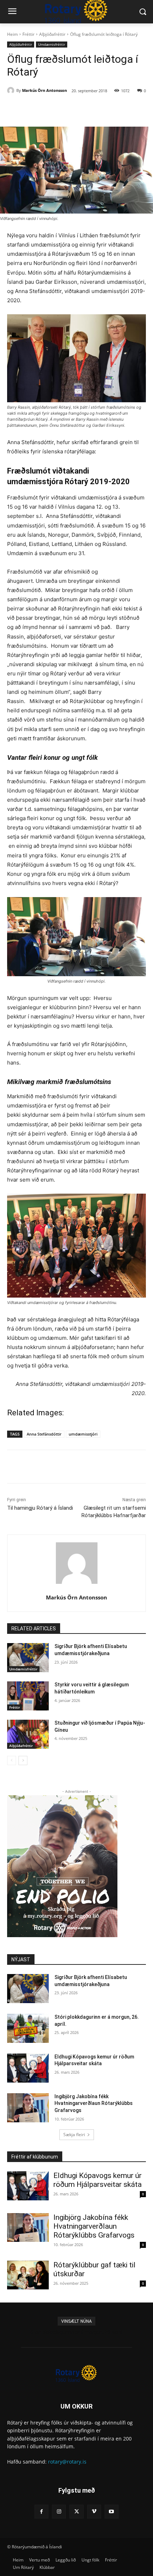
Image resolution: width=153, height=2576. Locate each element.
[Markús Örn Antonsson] (12, 90)
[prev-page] (12, 1760)
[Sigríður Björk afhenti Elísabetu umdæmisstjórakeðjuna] (28, 1658)
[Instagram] (59, 2512)
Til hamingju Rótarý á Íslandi (40, 1508)
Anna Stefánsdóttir (44, 1434)
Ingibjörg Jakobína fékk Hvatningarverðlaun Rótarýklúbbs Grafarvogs (94, 2103)
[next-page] (23, 1760)
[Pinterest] (69, 109)
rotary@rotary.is (67, 2462)
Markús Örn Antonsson (44, 90)
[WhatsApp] (86, 109)
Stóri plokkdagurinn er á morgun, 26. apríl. (77, 2332)
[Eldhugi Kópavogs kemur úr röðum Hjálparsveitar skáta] (28, 2068)
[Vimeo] (94, 2512)
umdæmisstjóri (83, 1434)
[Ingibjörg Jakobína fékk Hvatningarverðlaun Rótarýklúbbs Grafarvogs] (28, 2108)
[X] (53, 109)
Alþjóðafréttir (52, 34)
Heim (12, 34)
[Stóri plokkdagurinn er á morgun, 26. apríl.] (28, 2028)
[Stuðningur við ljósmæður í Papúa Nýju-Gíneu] (28, 1734)
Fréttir (28, 34)
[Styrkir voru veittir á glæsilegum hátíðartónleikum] (28, 1696)
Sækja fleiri (74, 2135)
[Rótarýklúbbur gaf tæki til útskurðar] (28, 2275)
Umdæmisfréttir (52, 44)
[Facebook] (37, 109)
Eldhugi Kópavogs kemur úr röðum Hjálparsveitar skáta (97, 2180)
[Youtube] (112, 2512)
